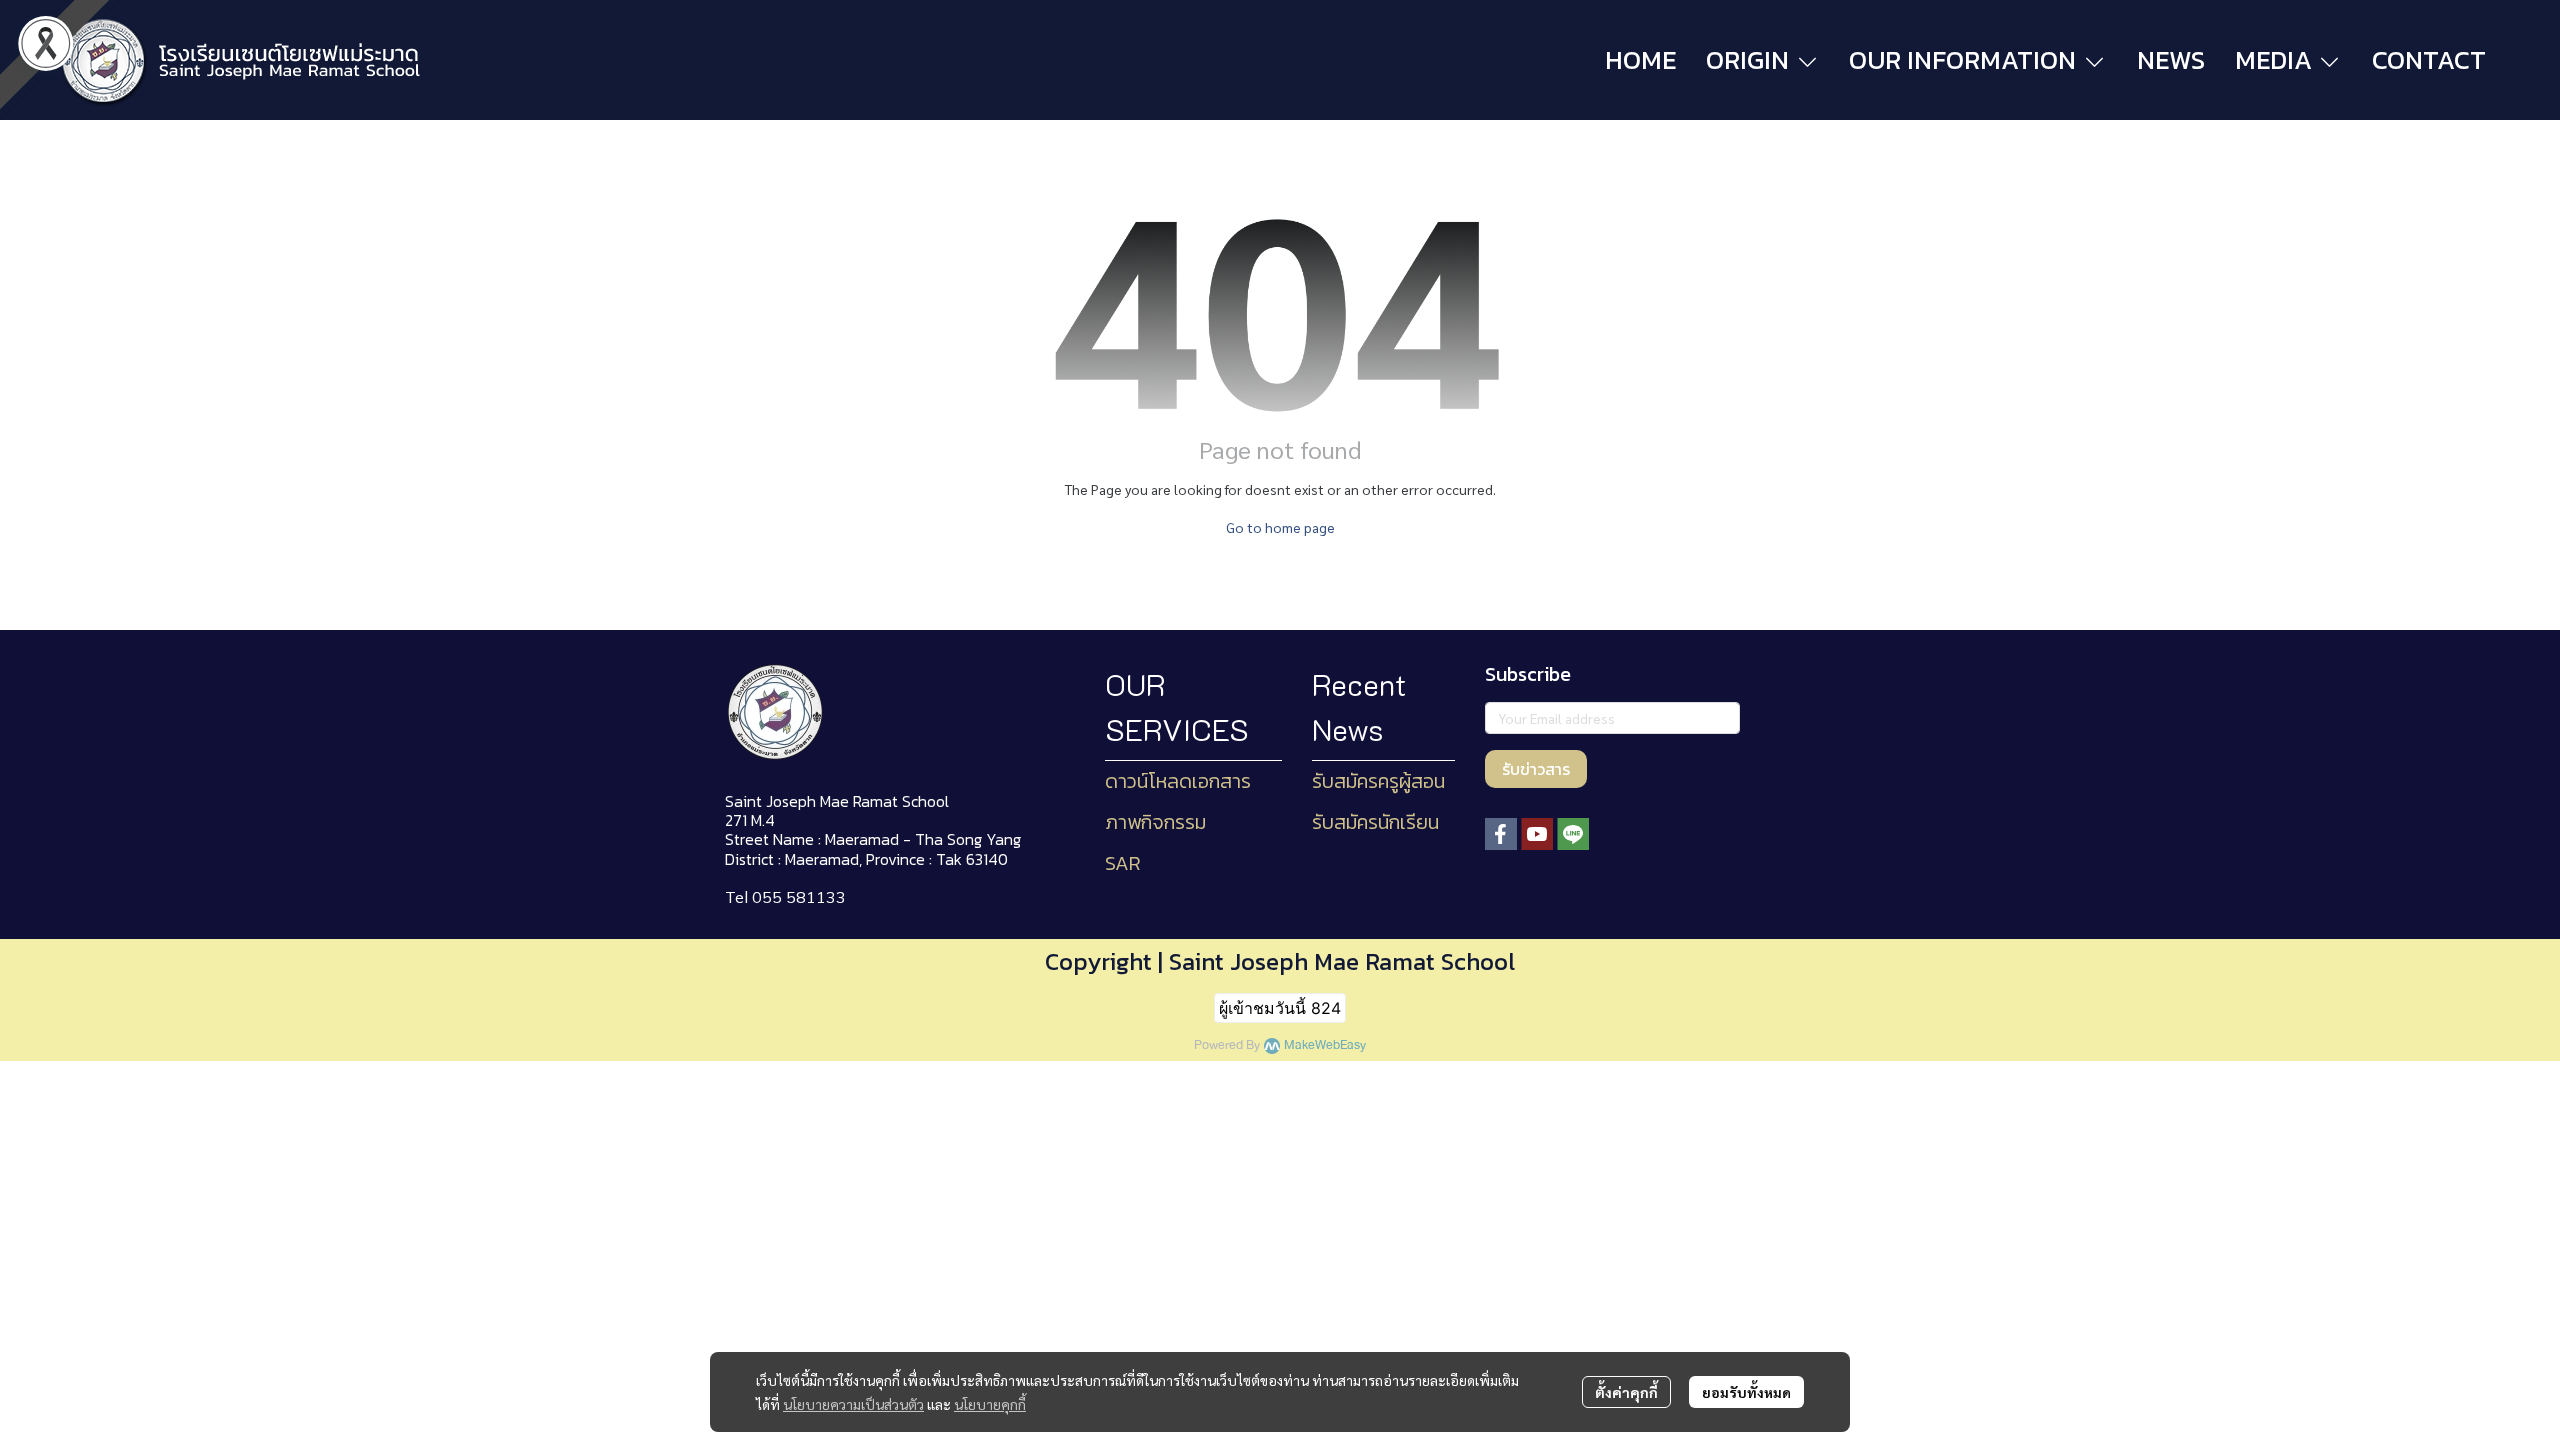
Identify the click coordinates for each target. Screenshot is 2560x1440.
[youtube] (1537, 834)
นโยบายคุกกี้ (990, 1404)
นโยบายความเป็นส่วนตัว (853, 1404)
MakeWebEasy (1325, 1045)
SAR (1123, 863)
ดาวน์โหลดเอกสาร (1178, 781)
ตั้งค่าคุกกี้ (1626, 1392)
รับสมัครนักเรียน (1375, 822)
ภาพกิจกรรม (1155, 822)
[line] (1573, 834)
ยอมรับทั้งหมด (1746, 1392)
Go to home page (1280, 527)
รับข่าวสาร (1536, 769)
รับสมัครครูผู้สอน (1378, 781)
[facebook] (1501, 834)
